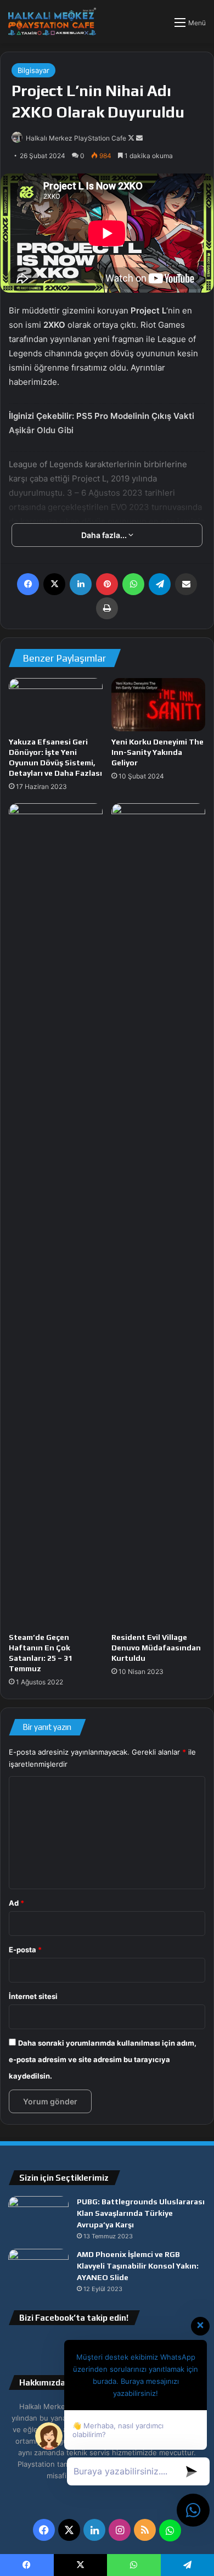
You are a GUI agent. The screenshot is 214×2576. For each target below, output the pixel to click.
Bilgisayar (33, 70)
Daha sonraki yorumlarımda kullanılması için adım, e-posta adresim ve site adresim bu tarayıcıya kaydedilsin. (103, 2059)
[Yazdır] (107, 608)
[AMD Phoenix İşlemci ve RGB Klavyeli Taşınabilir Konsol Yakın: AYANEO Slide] (38, 2269)
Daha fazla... (105, 535)
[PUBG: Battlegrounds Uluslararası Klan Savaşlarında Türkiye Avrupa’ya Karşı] (38, 2217)
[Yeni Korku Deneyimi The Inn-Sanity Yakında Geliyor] (158, 704)
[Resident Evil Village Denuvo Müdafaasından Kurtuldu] (158, 1215)
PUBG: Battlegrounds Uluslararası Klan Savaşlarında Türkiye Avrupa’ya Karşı (141, 2213)
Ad (16, 1903)
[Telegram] (160, 584)
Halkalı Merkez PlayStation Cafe (76, 138)
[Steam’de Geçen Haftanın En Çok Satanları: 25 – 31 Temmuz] (56, 1215)
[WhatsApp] (133, 584)
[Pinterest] (107, 584)
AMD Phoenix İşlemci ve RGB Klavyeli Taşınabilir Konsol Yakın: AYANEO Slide (138, 2266)
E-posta (25, 1950)
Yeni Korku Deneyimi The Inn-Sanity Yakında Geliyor (157, 752)
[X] (54, 584)
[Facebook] (28, 584)
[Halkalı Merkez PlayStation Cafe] (52, 22)
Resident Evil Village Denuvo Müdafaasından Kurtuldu (156, 1648)
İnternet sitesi (33, 1996)
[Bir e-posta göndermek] (139, 138)
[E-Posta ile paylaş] (186, 584)
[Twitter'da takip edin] (132, 138)
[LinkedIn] (81, 584)
